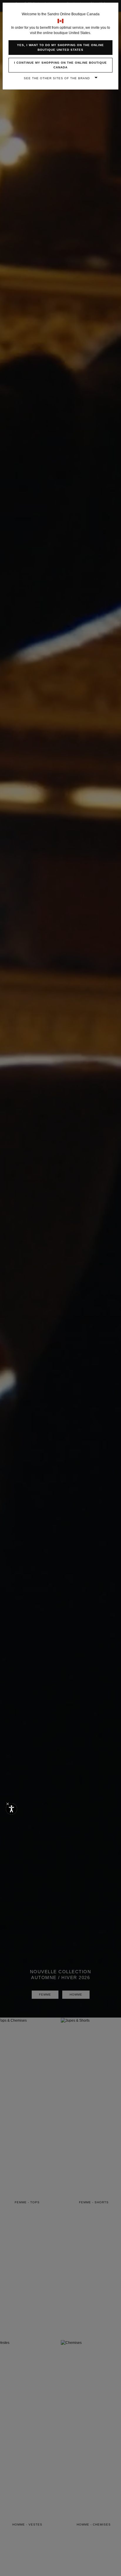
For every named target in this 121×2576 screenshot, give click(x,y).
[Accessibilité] (11, 1809)
